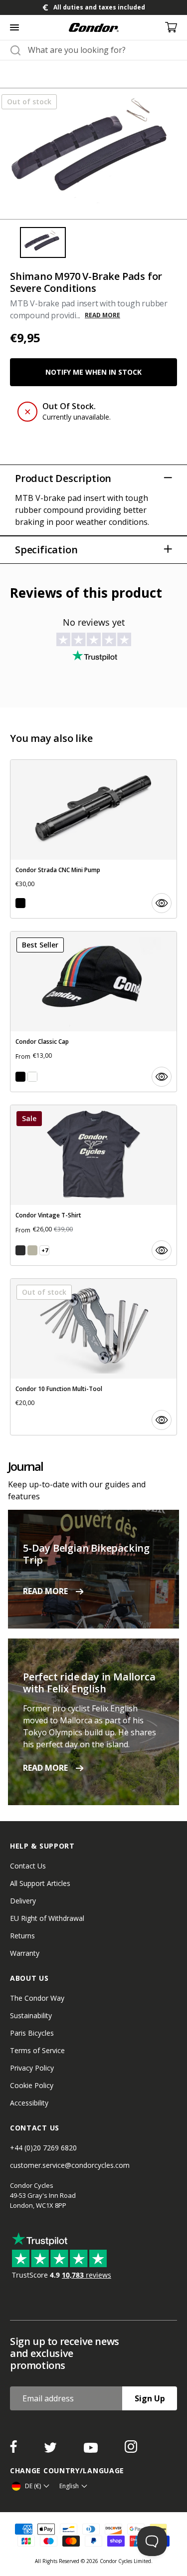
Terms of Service (37, 2050)
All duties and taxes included (99, 7)
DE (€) (33, 2486)
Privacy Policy (32, 2068)
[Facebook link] (14, 2450)
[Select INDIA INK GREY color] (20, 1250)
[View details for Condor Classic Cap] (93, 1012)
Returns (22, 1936)
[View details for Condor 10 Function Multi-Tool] (93, 1357)
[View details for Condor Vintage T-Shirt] (93, 1185)
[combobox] (102, 50)
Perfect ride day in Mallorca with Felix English (89, 1683)
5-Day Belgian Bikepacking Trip (86, 1554)
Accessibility (29, 2103)
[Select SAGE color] (32, 1250)
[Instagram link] (131, 2450)
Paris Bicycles (32, 2033)
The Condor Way (37, 1998)
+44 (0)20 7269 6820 (43, 2148)
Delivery (23, 1901)
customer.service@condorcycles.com (70, 2165)
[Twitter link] (51, 2450)
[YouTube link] (92, 2450)
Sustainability (31, 2015)
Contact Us (28, 1866)
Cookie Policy (32, 2085)
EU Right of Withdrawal (47, 1918)
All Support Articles (40, 1883)
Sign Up (150, 2398)
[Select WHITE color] (32, 1077)
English (69, 2486)
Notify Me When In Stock (93, 372)
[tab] (93, 7)
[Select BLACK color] (20, 903)
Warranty (25, 1953)
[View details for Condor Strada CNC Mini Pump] (93, 839)
